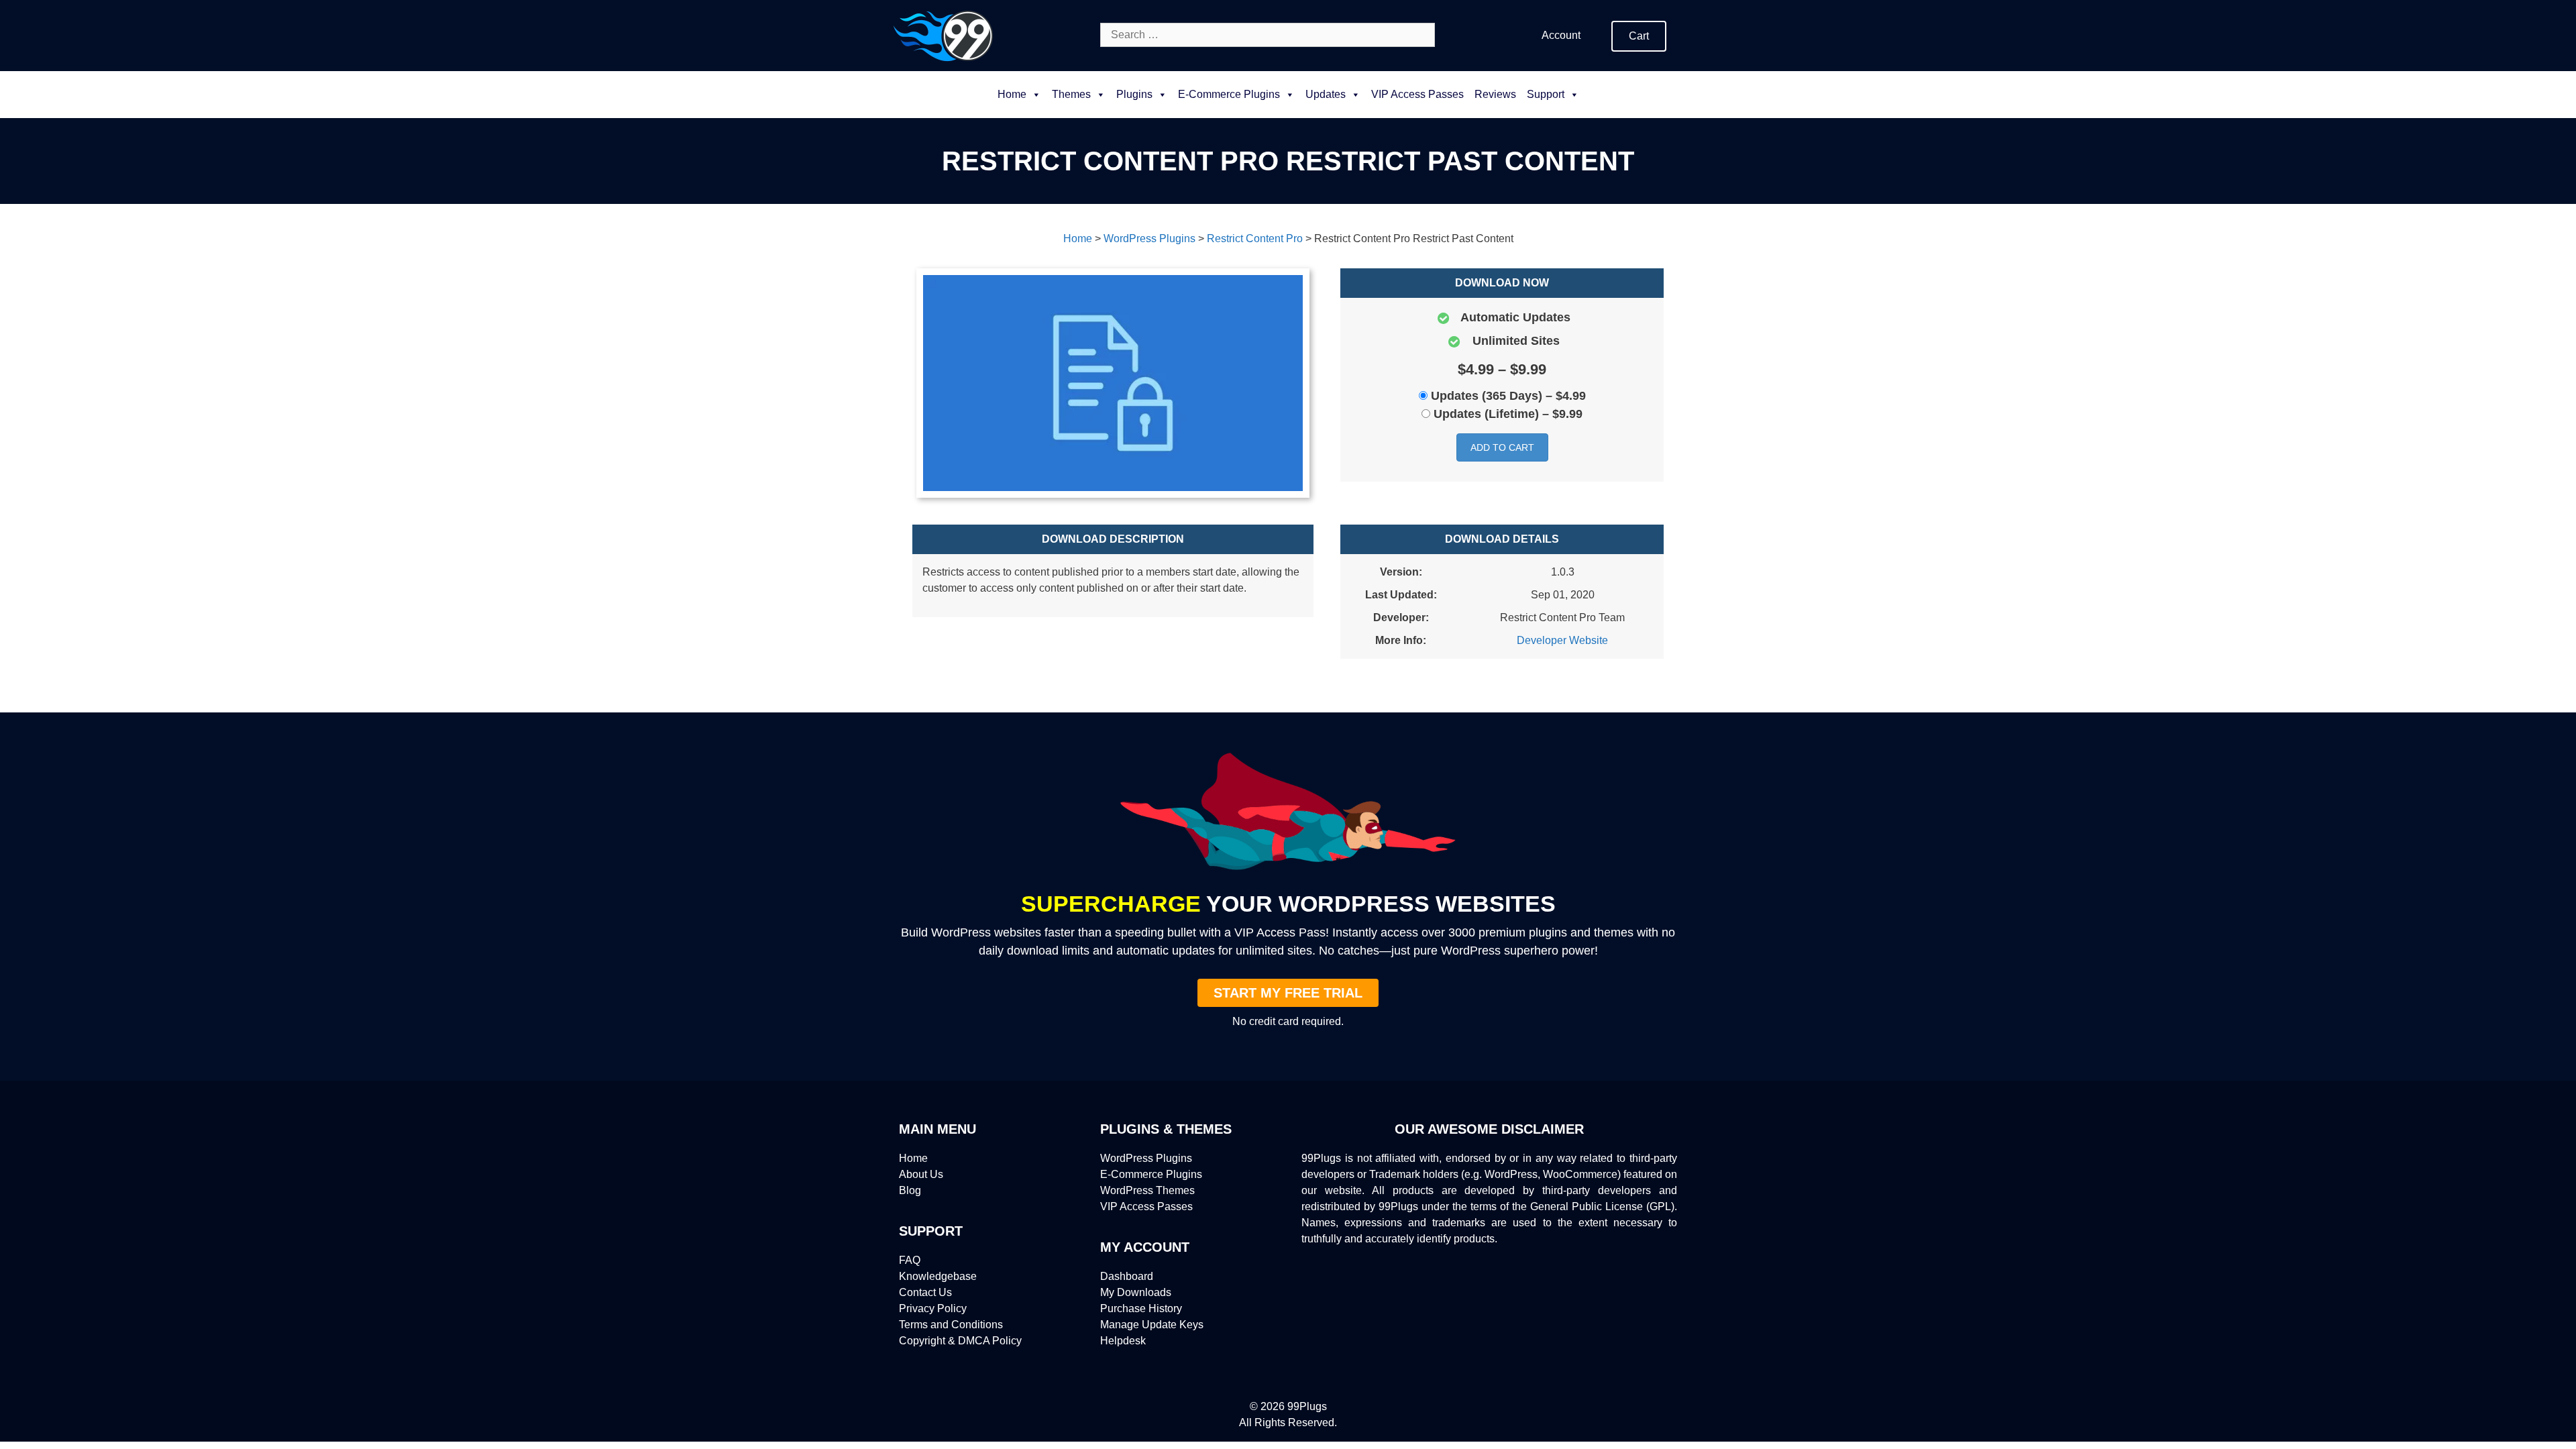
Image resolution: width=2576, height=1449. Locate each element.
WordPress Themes (1147, 1190)
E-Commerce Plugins (1151, 1174)
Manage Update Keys (1152, 1325)
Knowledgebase (938, 1276)
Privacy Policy (933, 1308)
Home (1012, 94)
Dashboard (1127, 1276)
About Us (921, 1174)
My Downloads (1136, 1292)
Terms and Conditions (951, 1325)
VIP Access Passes (1417, 94)
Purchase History (1141, 1308)
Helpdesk (1123, 1341)
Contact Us (925, 1292)
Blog (910, 1190)
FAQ (910, 1260)
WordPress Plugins (1146, 1158)
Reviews (1495, 94)
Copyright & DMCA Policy (960, 1341)
